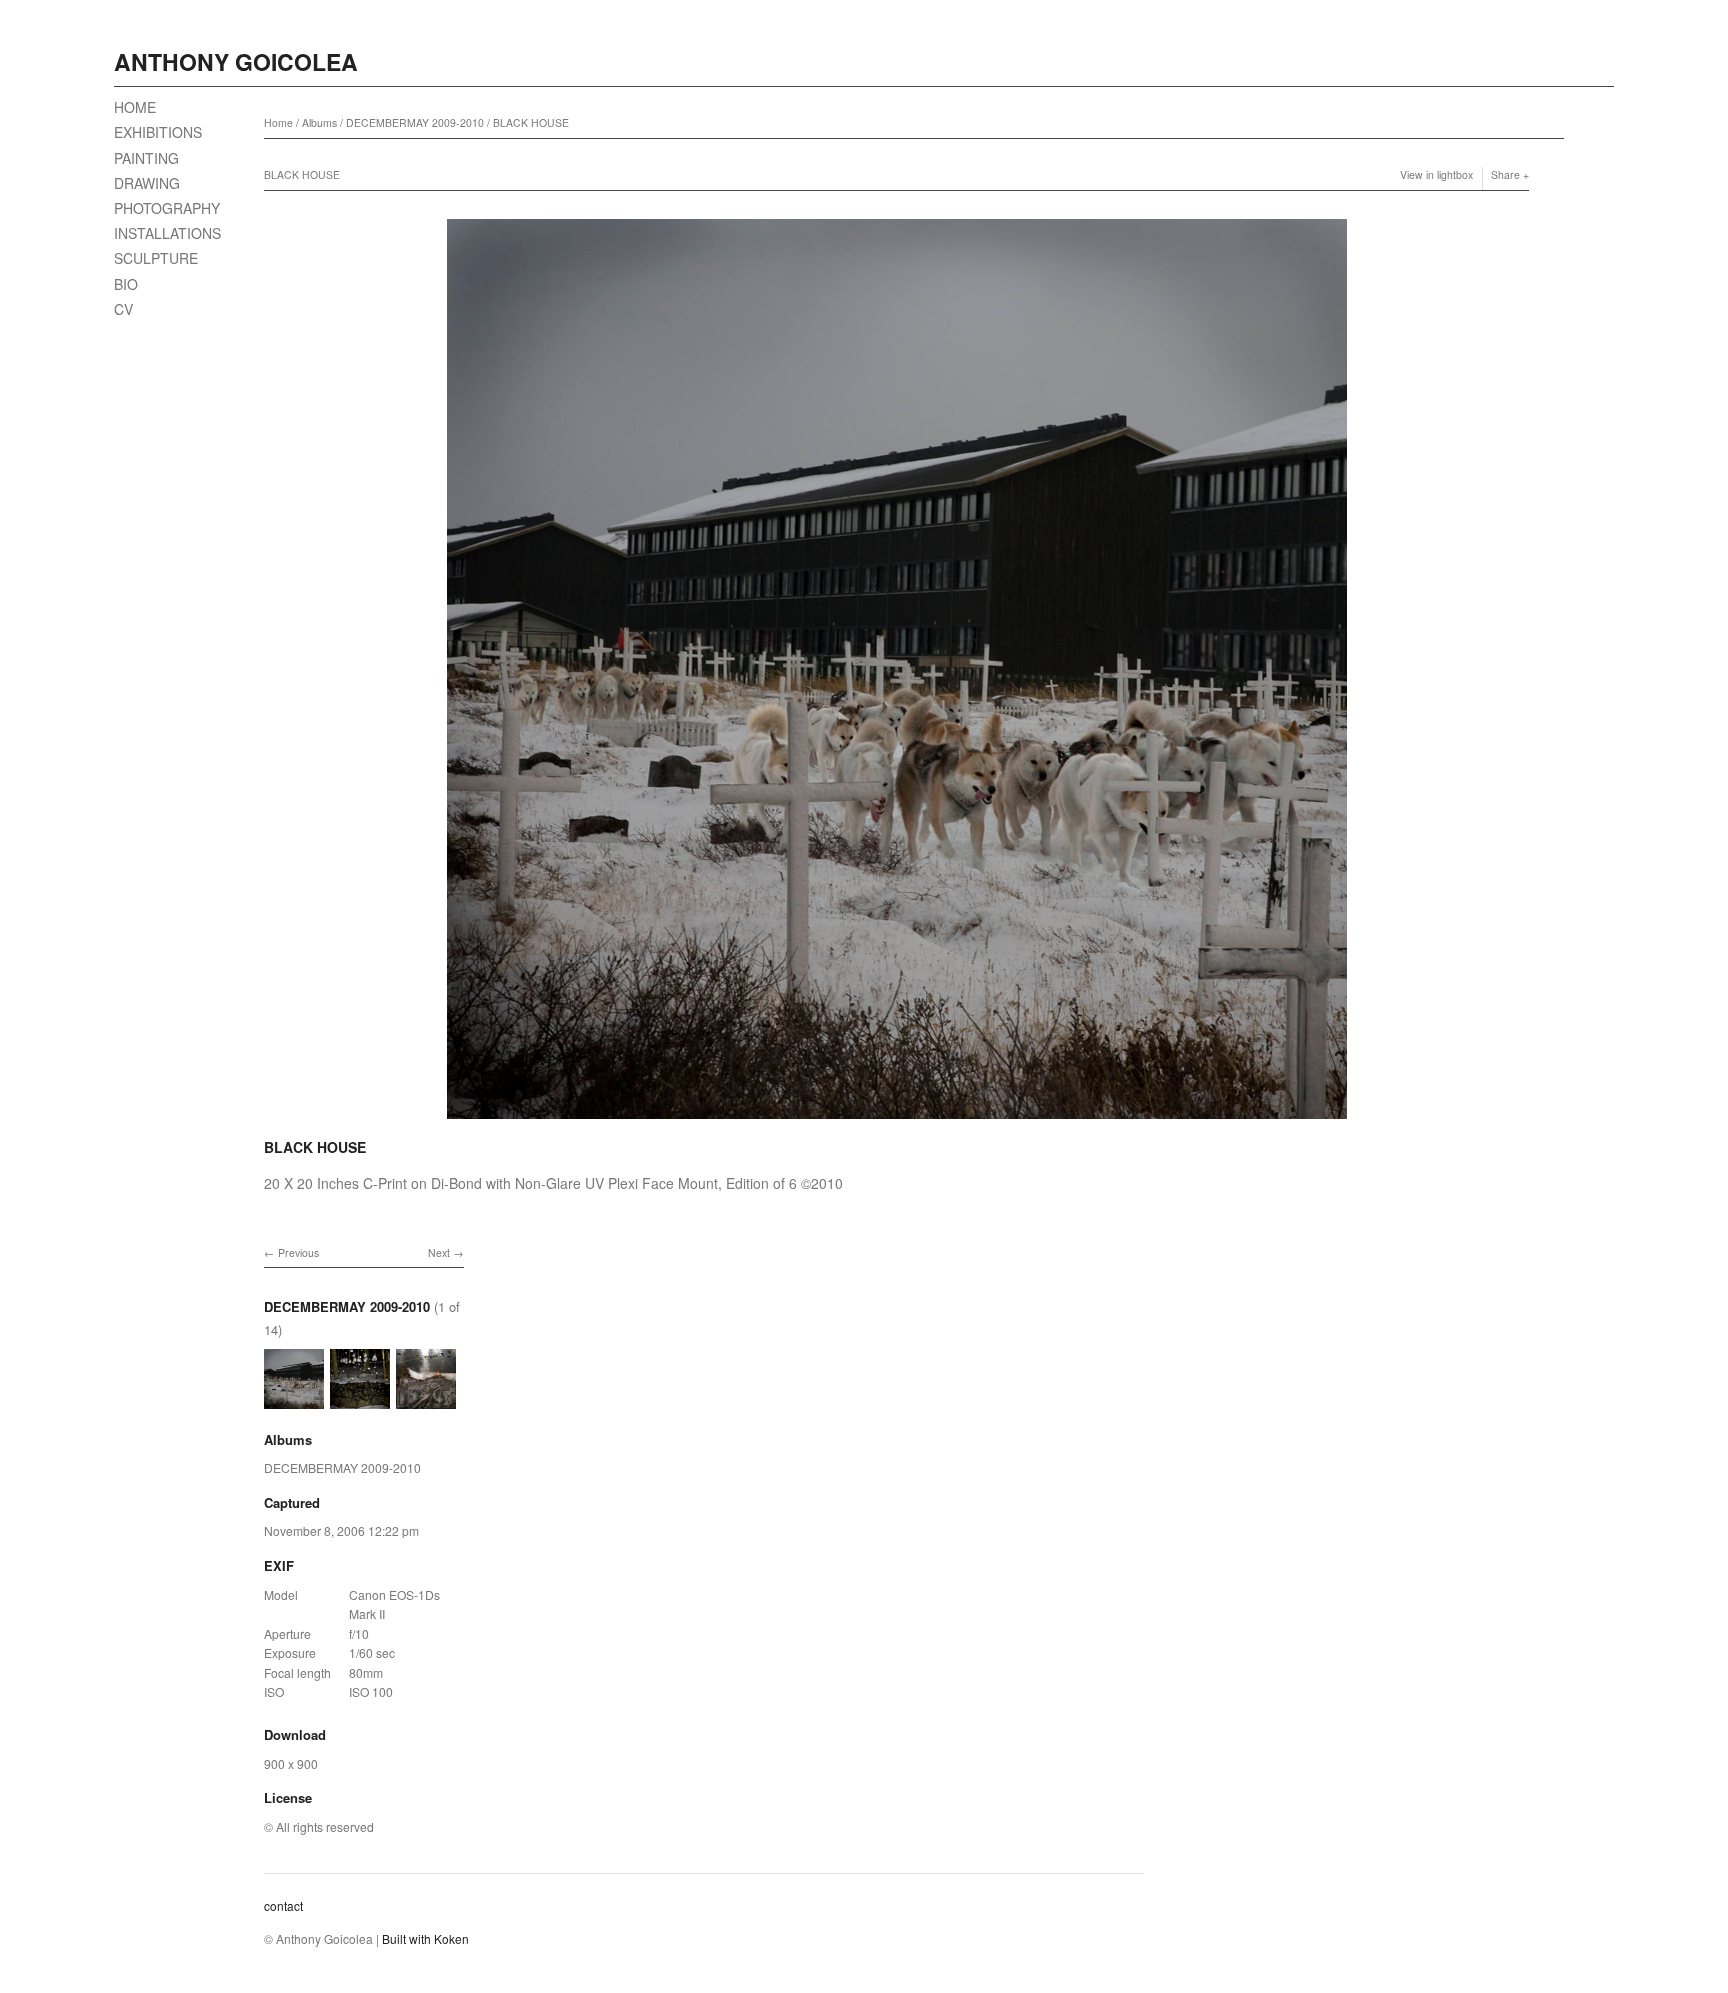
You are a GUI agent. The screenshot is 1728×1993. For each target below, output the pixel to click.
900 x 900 (291, 1763)
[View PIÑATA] (360, 1398)
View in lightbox (1436, 174)
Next (439, 1252)
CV (123, 309)
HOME (135, 107)
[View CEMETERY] (426, 1398)
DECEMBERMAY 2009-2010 (415, 122)
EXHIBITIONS (158, 132)
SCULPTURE (156, 258)
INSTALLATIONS (167, 233)
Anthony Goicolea (236, 61)
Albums (319, 122)
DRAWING (147, 183)
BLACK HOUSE (531, 122)
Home (278, 122)
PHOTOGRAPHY (167, 208)
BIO (126, 284)
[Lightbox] (897, 1122)
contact (283, 1905)
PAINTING (146, 158)
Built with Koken (425, 1938)
